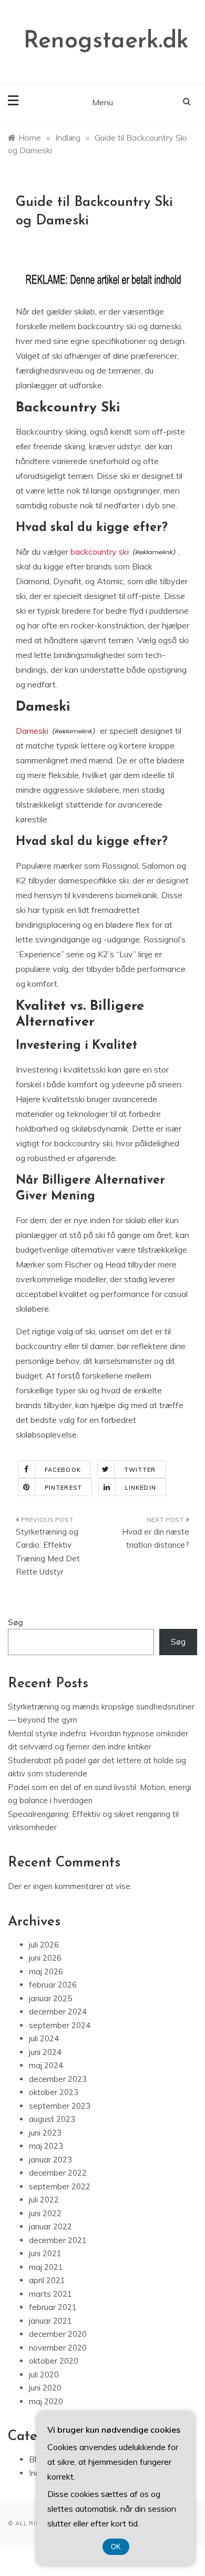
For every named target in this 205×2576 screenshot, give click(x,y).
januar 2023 (50, 2160)
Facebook (63, 1470)
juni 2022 (45, 2213)
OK (116, 2547)
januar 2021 (50, 2321)
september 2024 (60, 2025)
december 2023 (58, 2079)
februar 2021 (53, 2307)
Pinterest (63, 1488)
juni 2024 (45, 2052)
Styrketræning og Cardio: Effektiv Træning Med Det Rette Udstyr (48, 1552)
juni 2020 (45, 2388)
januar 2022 (50, 2226)
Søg (16, 1622)
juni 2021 (45, 2253)
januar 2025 (50, 1998)
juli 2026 (44, 1945)
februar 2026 (53, 1985)
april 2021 (47, 2280)
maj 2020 (46, 2401)
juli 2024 (44, 2038)
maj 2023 (46, 2146)
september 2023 (60, 2106)
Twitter (140, 1470)
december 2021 (58, 2240)
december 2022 (58, 2173)
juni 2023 (45, 2133)
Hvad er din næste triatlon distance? (156, 1538)
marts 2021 (50, 2294)
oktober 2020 (54, 2361)
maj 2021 (46, 2267)
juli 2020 (44, 2375)
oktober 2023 (54, 2092)
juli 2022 (44, 2200)
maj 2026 (46, 1972)
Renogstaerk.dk (106, 41)
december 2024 (58, 2012)
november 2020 (58, 2348)
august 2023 (52, 2119)
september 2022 (60, 2186)
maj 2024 (46, 2065)
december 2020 (58, 2334)
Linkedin (141, 1488)
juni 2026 (45, 1958)
